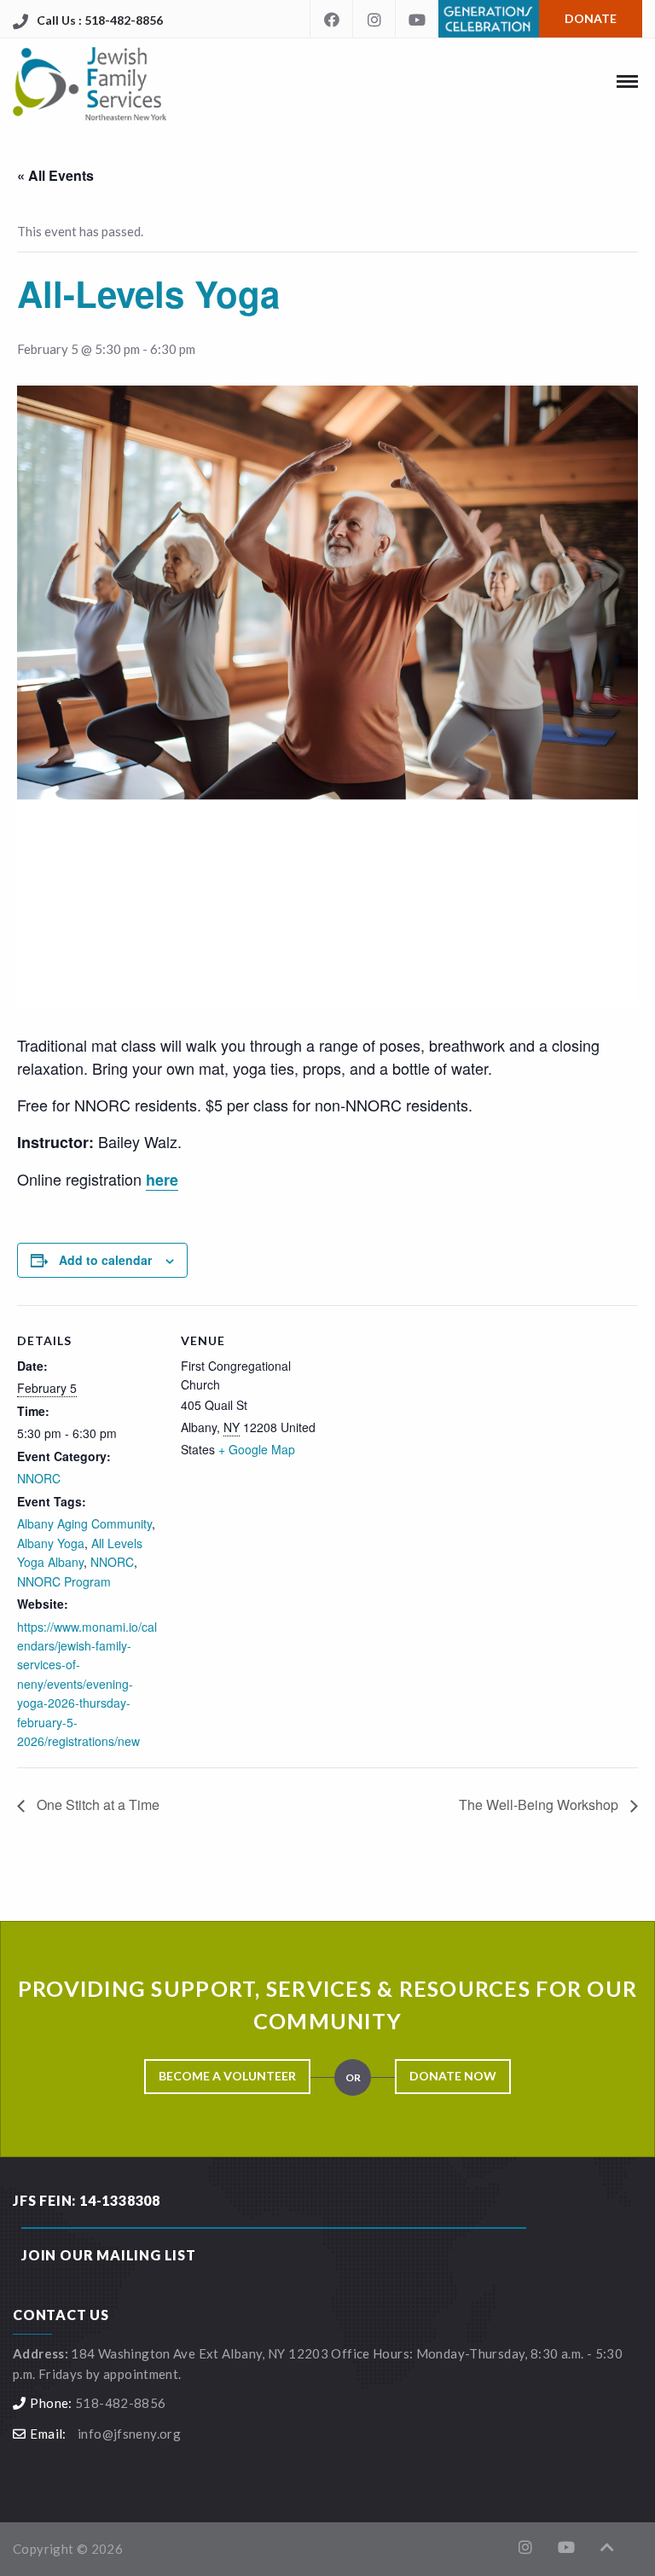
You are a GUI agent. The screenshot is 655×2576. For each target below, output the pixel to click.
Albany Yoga (51, 1543)
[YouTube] (416, 19)
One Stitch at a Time (96, 1804)
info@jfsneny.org (129, 2434)
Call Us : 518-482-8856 (100, 20)
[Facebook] (331, 19)
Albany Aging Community (84, 1523)
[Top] (607, 2547)
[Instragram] (374, 19)
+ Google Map (257, 1449)
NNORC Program (64, 1581)
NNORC (39, 1478)
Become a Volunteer (227, 2076)
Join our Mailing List (109, 2255)
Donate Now (453, 2076)
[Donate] (488, 2)
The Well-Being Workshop (540, 1804)
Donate (591, 18)
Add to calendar (105, 1260)
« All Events (55, 175)
